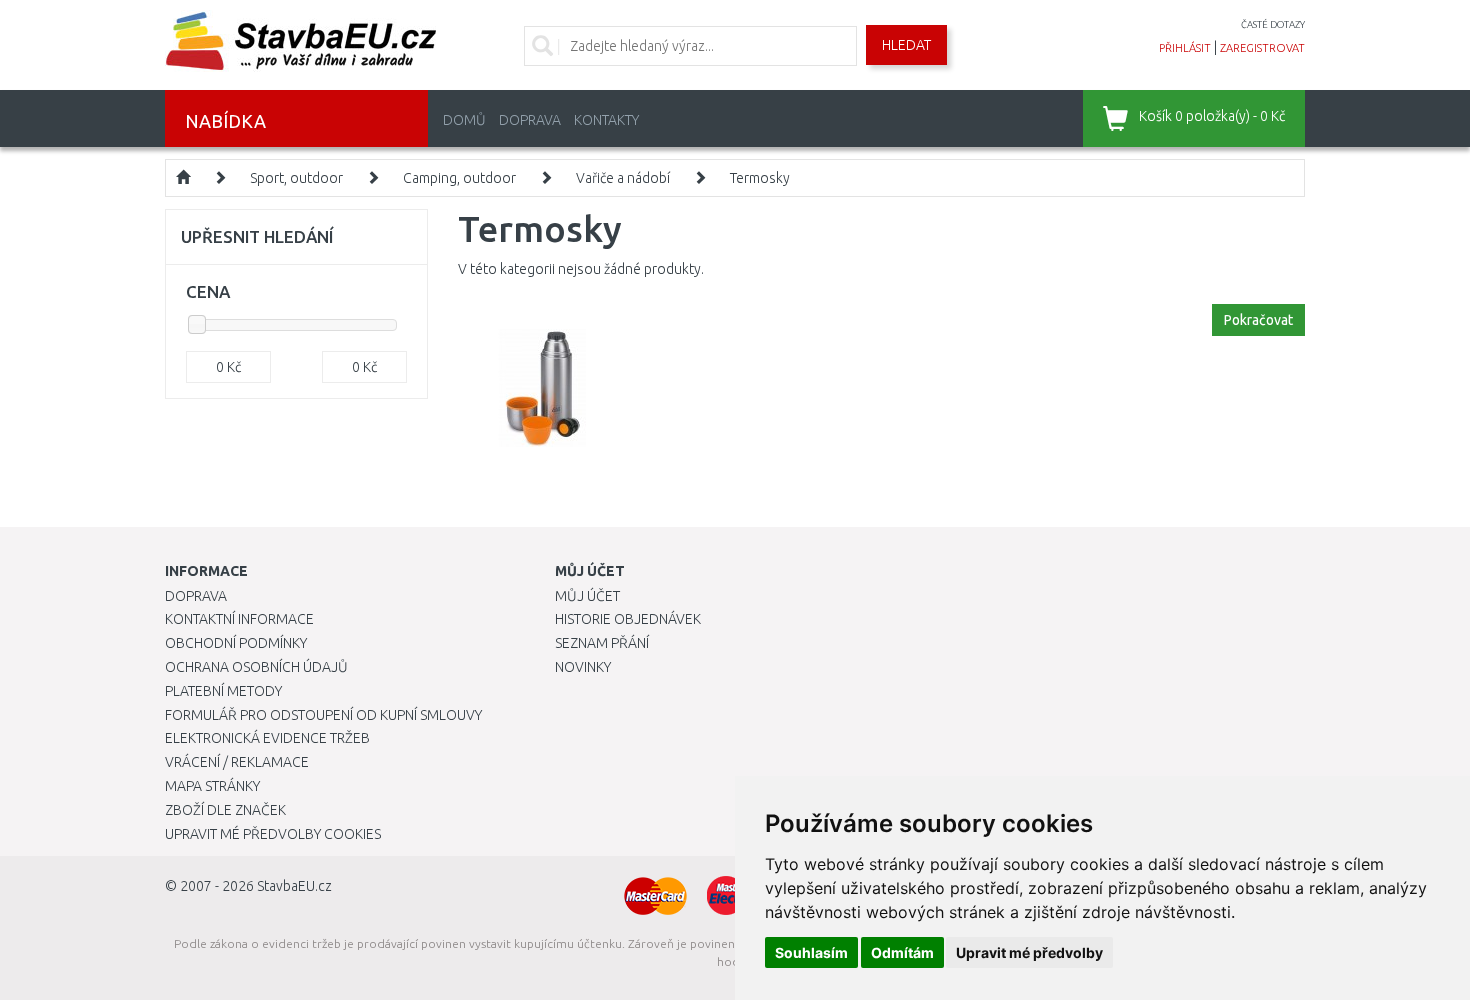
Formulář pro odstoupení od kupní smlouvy (323, 715)
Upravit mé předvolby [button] (1029, 952)
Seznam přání (602, 643)
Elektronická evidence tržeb (267, 738)
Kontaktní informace (239, 619)
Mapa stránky (212, 786)
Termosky (760, 178)
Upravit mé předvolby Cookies (273, 834)
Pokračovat (1258, 320)
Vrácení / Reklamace (237, 762)
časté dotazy (1273, 24)
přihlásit (1185, 48)
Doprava (530, 120)
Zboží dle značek (225, 810)
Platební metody (223, 691)
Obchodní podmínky (236, 643)
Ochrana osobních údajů (256, 667)
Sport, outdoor (296, 178)
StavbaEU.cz (294, 886)
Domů (464, 120)
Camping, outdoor (459, 178)
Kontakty (606, 120)
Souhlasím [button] (811, 952)
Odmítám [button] (902, 952)
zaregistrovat (1262, 48)
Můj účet (587, 596)
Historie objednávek (628, 619)
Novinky (583, 667)
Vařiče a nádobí (623, 178)
